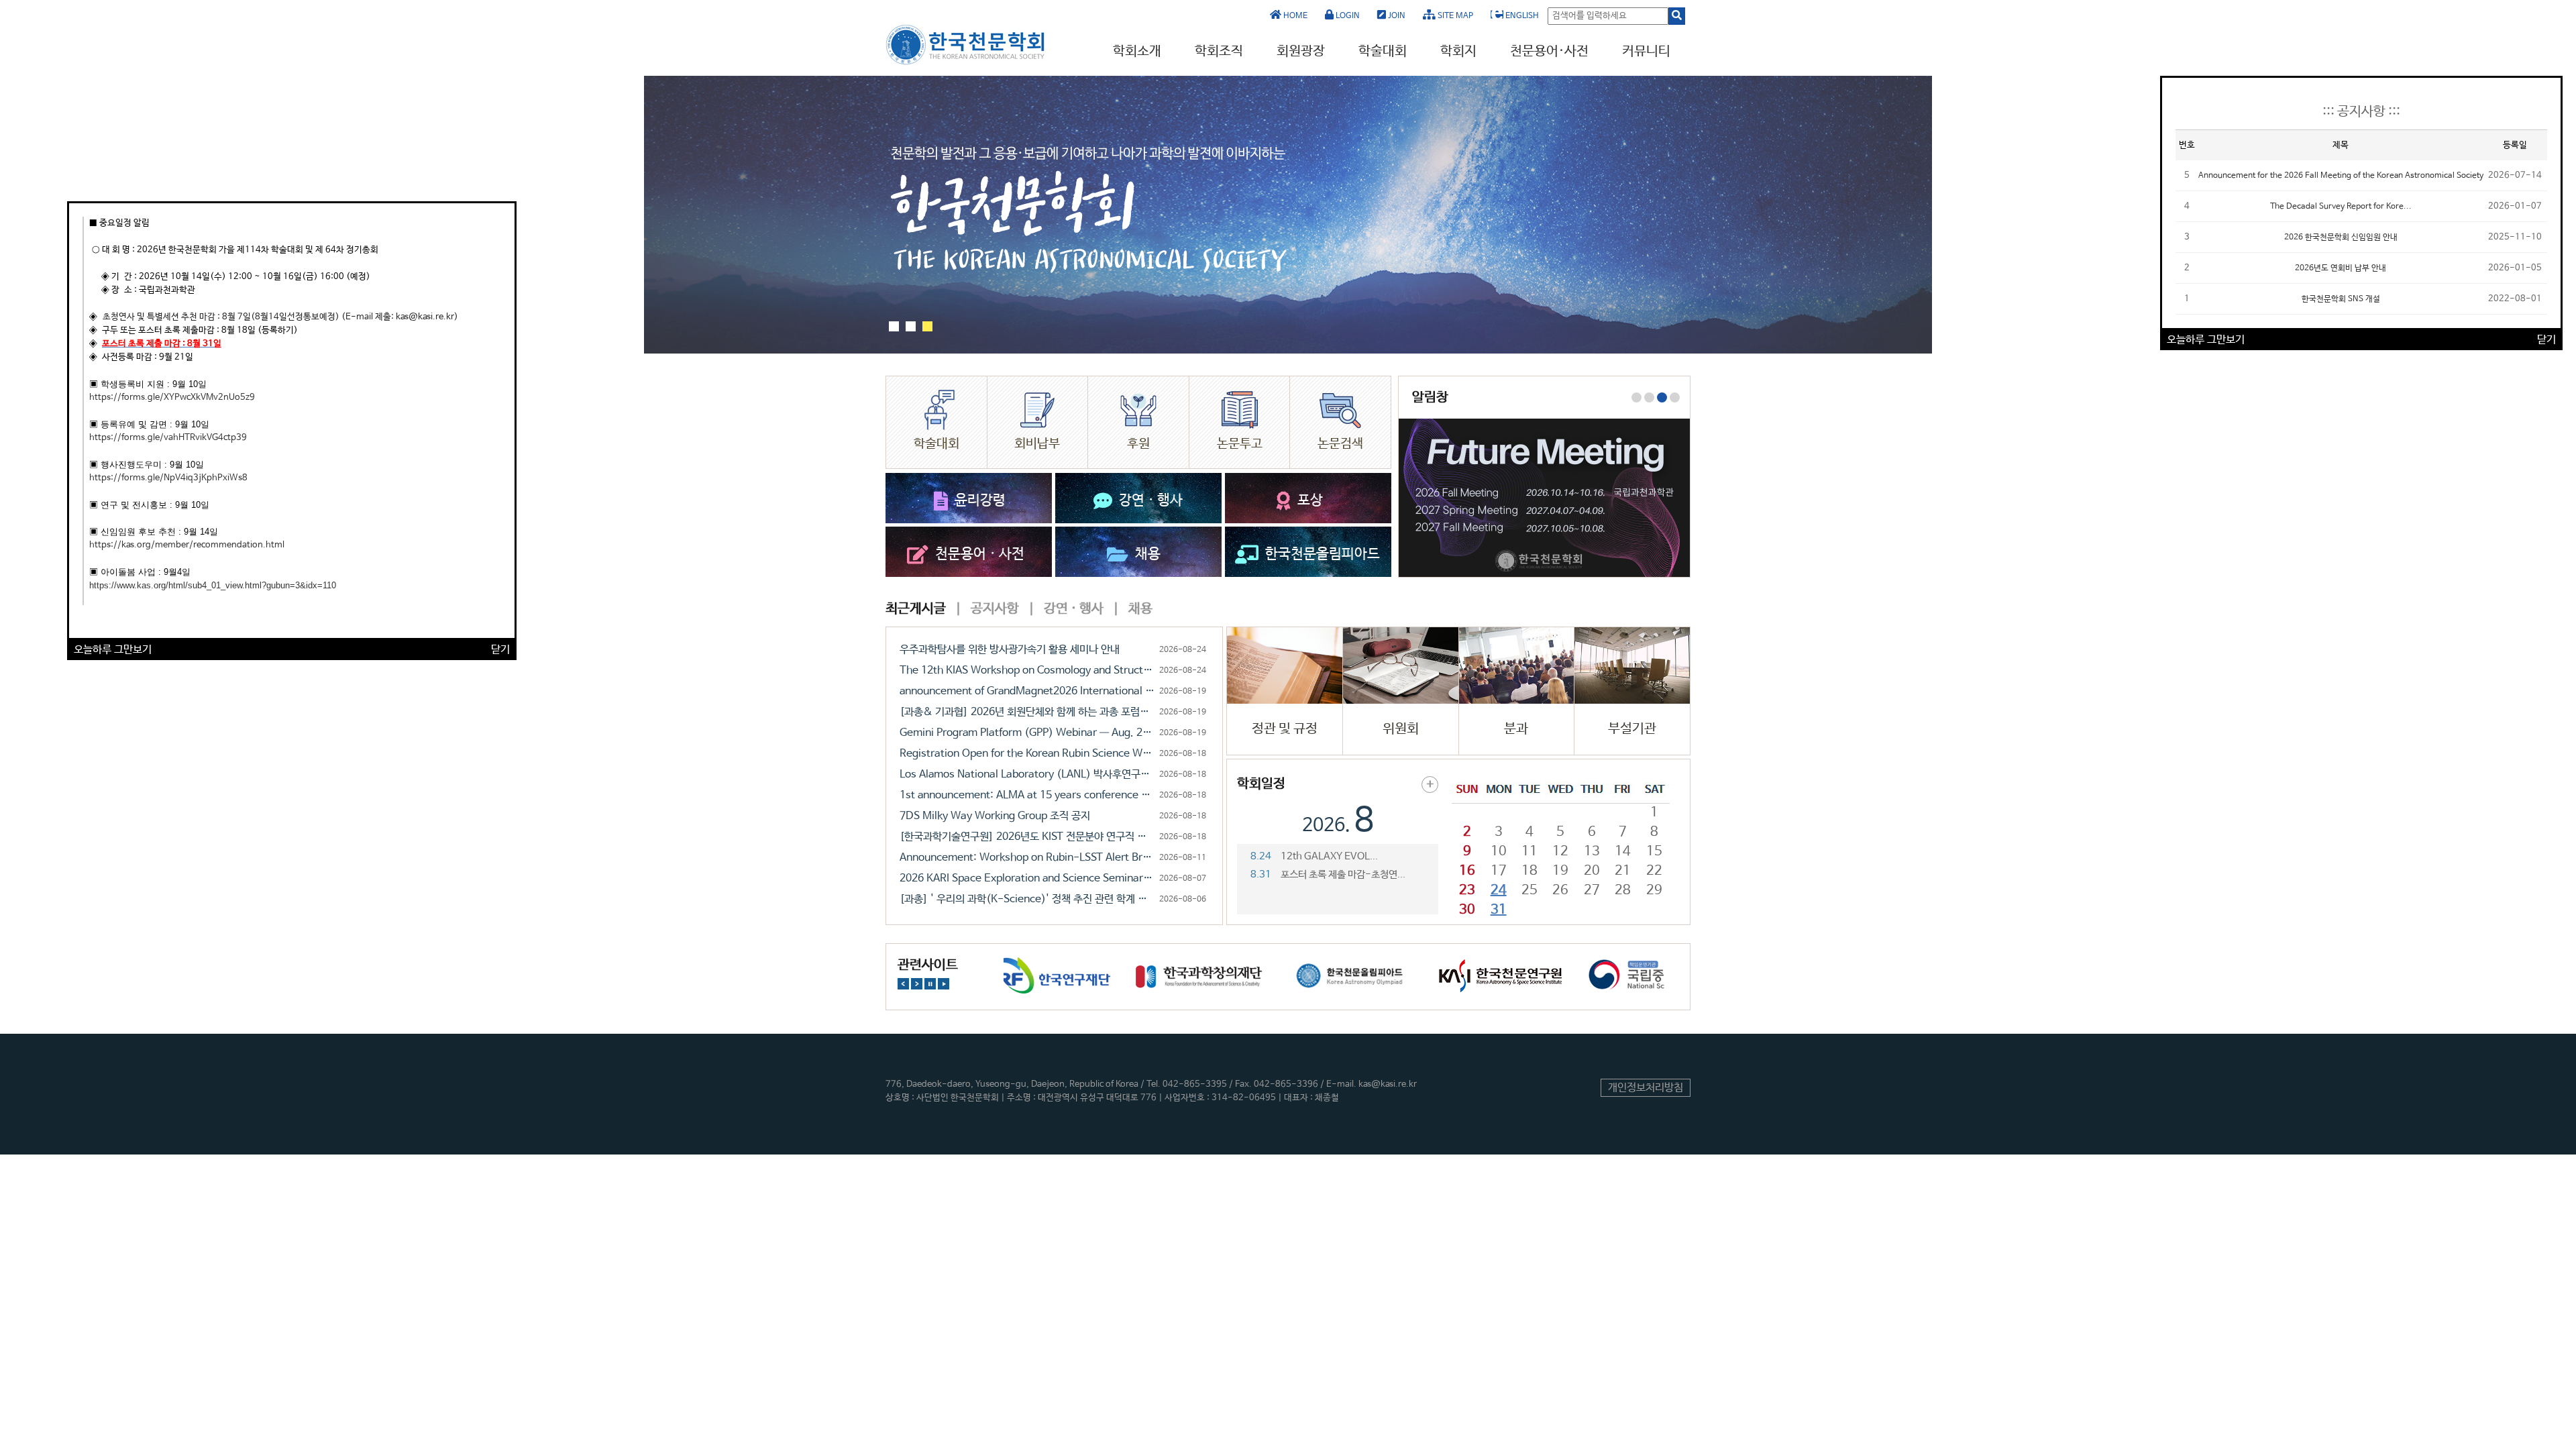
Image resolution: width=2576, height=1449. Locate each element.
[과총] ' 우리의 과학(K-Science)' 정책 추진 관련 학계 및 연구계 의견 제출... (1027, 899)
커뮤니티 (1646, 51)
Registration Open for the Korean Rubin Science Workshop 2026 (1027, 754)
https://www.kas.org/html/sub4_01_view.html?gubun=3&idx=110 (213, 585)
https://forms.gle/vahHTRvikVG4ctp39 (168, 438)
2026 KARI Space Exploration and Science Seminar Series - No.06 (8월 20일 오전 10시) (1027, 878)
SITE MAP (1454, 16)
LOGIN (1347, 16)
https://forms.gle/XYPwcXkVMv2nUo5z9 (172, 397)
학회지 (1458, 51)
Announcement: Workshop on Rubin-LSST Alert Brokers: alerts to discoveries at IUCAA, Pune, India (1027, 858)
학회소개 (1137, 51)
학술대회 (1383, 51)
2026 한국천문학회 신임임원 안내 (2341, 237)
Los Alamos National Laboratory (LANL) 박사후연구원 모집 (1027, 774)
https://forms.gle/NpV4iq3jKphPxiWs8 (168, 478)
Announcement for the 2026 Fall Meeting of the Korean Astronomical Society (2341, 176)
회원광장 (1301, 51)
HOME (1294, 16)
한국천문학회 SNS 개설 (2341, 299)
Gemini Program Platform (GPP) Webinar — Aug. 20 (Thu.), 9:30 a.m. (1027, 733)
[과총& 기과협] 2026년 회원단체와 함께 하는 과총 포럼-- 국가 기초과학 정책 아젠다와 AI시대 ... (1027, 712)
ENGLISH (1521, 16)
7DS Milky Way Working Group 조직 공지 (995, 816)
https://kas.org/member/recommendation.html (187, 545)
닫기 (500, 650)
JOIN (1396, 16)
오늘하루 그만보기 (113, 650)
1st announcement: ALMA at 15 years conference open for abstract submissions (1027, 795)
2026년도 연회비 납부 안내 (2341, 268)
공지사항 (994, 609)
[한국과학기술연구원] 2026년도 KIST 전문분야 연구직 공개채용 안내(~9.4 (1027, 837)
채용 (1139, 609)
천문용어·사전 (1549, 51)
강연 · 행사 (1072, 609)
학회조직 (1219, 51)
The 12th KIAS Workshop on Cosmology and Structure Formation (1027, 670)
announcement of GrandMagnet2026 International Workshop (1027, 691)
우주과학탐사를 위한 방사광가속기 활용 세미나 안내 (1010, 650)
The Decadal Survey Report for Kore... (2341, 207)
